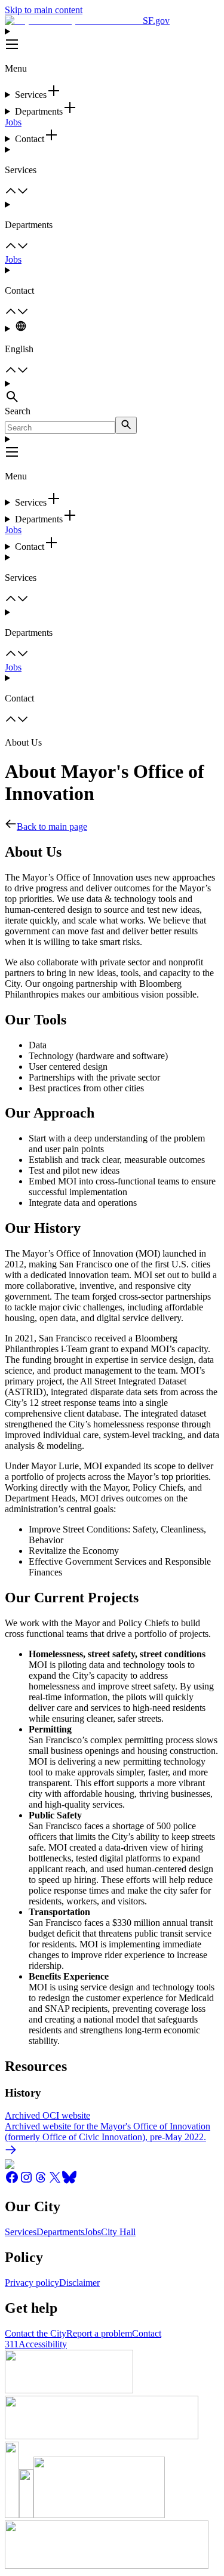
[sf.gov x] (55, 2181)
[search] (126, 425)
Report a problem (99, 2333)
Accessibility (43, 2344)
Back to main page (52, 827)
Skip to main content (44, 10)
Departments (60, 2232)
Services (21, 2232)
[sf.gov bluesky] (69, 2181)
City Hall (118, 2232)
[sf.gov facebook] (12, 2181)
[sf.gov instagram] (26, 2181)
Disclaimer (79, 2283)
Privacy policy (32, 2283)
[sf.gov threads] (41, 2181)
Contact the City (36, 2333)
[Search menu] (112, 392)
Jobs (13, 122)
